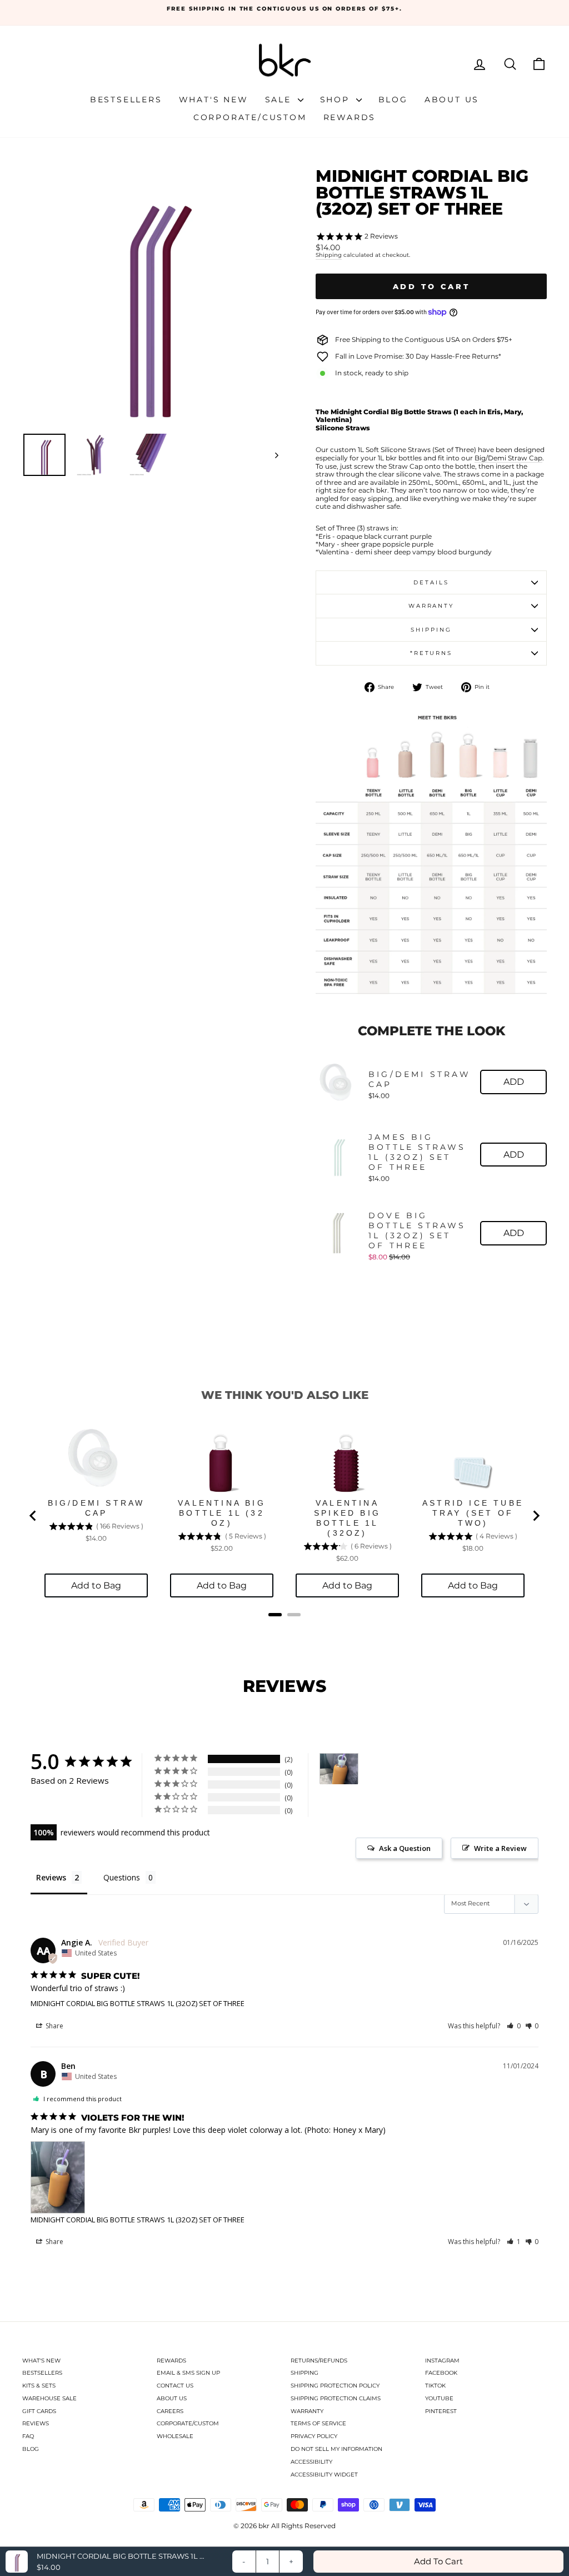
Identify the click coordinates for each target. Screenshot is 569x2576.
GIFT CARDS (39, 2411)
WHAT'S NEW (41, 2361)
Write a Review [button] (500, 1848)
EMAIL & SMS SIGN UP (188, 2373)
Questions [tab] (122, 1877)
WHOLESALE (175, 2436)
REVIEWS (36, 2423)
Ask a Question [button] (405, 1848)
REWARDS (171, 2361)
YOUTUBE (439, 2398)
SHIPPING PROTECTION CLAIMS (336, 2398)
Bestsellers (126, 100)
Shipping (329, 255)
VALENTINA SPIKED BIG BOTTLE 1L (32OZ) (347, 1518)
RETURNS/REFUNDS (319, 2361)
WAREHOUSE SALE (49, 2398)
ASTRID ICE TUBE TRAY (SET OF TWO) (473, 1513)
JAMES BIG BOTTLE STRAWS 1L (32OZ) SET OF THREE (417, 1152)
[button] (514, 2026)
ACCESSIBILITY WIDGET (324, 2475)
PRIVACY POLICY (314, 2436)
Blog (393, 100)
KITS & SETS (39, 2386)
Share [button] (54, 2026)
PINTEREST (441, 2411)
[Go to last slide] (33, 1516)
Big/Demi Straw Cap (508, 458)
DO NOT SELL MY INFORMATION (336, 2449)
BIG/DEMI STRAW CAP (420, 1079)
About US (452, 100)
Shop (337, 100)
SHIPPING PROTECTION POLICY (335, 2386)
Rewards (350, 117)
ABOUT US (172, 2398)
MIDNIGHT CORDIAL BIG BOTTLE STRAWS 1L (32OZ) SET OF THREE (138, 2003)
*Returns (431, 653)
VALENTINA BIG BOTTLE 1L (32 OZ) (222, 1513)
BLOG (31, 2449)
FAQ (28, 2436)
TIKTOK (435, 2386)
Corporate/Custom (250, 117)
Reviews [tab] (51, 1877)
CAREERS (170, 2411)
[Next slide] (536, 1516)
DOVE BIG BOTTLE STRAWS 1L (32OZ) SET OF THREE (417, 1230)
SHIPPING (305, 2373)
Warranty (431, 606)
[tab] (275, 1615)
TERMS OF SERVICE (318, 2423)
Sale (280, 100)
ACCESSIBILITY (311, 2462)
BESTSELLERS (42, 2373)
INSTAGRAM (442, 2361)
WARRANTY (307, 2411)
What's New (214, 100)
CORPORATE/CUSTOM (188, 2423)
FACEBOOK (441, 2373)
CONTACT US (175, 2386)
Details (431, 582)
